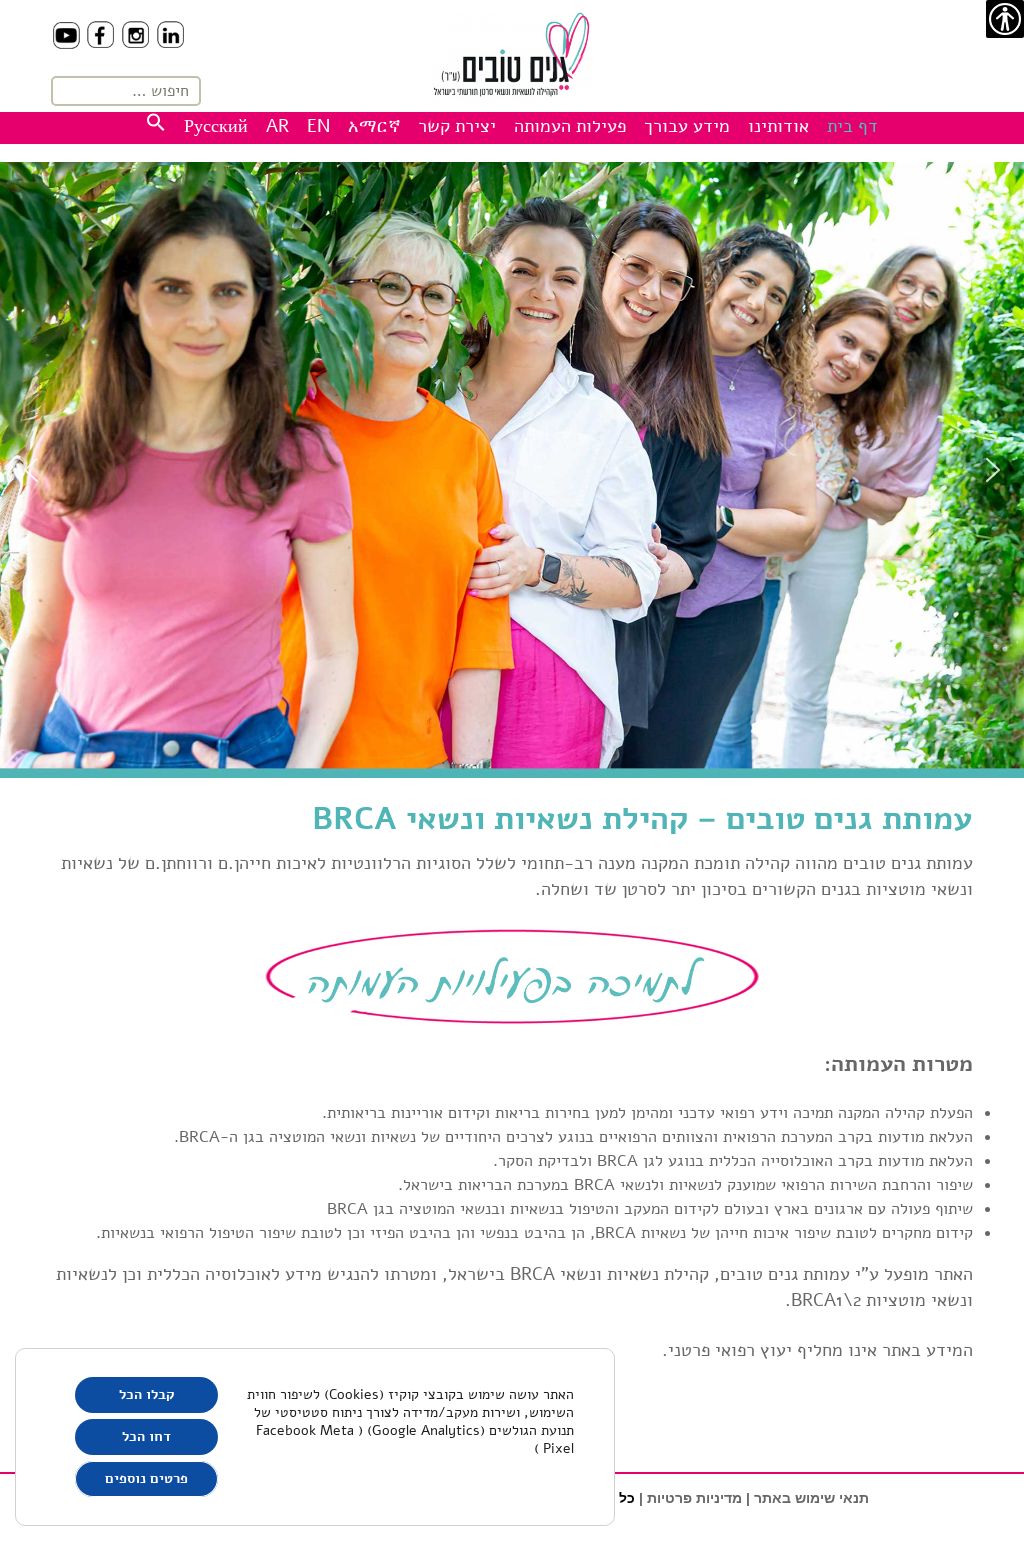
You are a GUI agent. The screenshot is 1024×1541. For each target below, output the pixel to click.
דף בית (852, 126)
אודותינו (778, 126)
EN (318, 126)
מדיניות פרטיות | (690, 1498)
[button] (31, 470)
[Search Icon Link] (156, 125)
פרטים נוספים (146, 1478)
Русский (216, 126)
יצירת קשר (457, 126)
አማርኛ (374, 126)
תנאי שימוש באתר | (807, 1498)
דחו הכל (146, 1436)
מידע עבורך (687, 126)
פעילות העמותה (570, 126)
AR (277, 126)
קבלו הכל (147, 1394)
